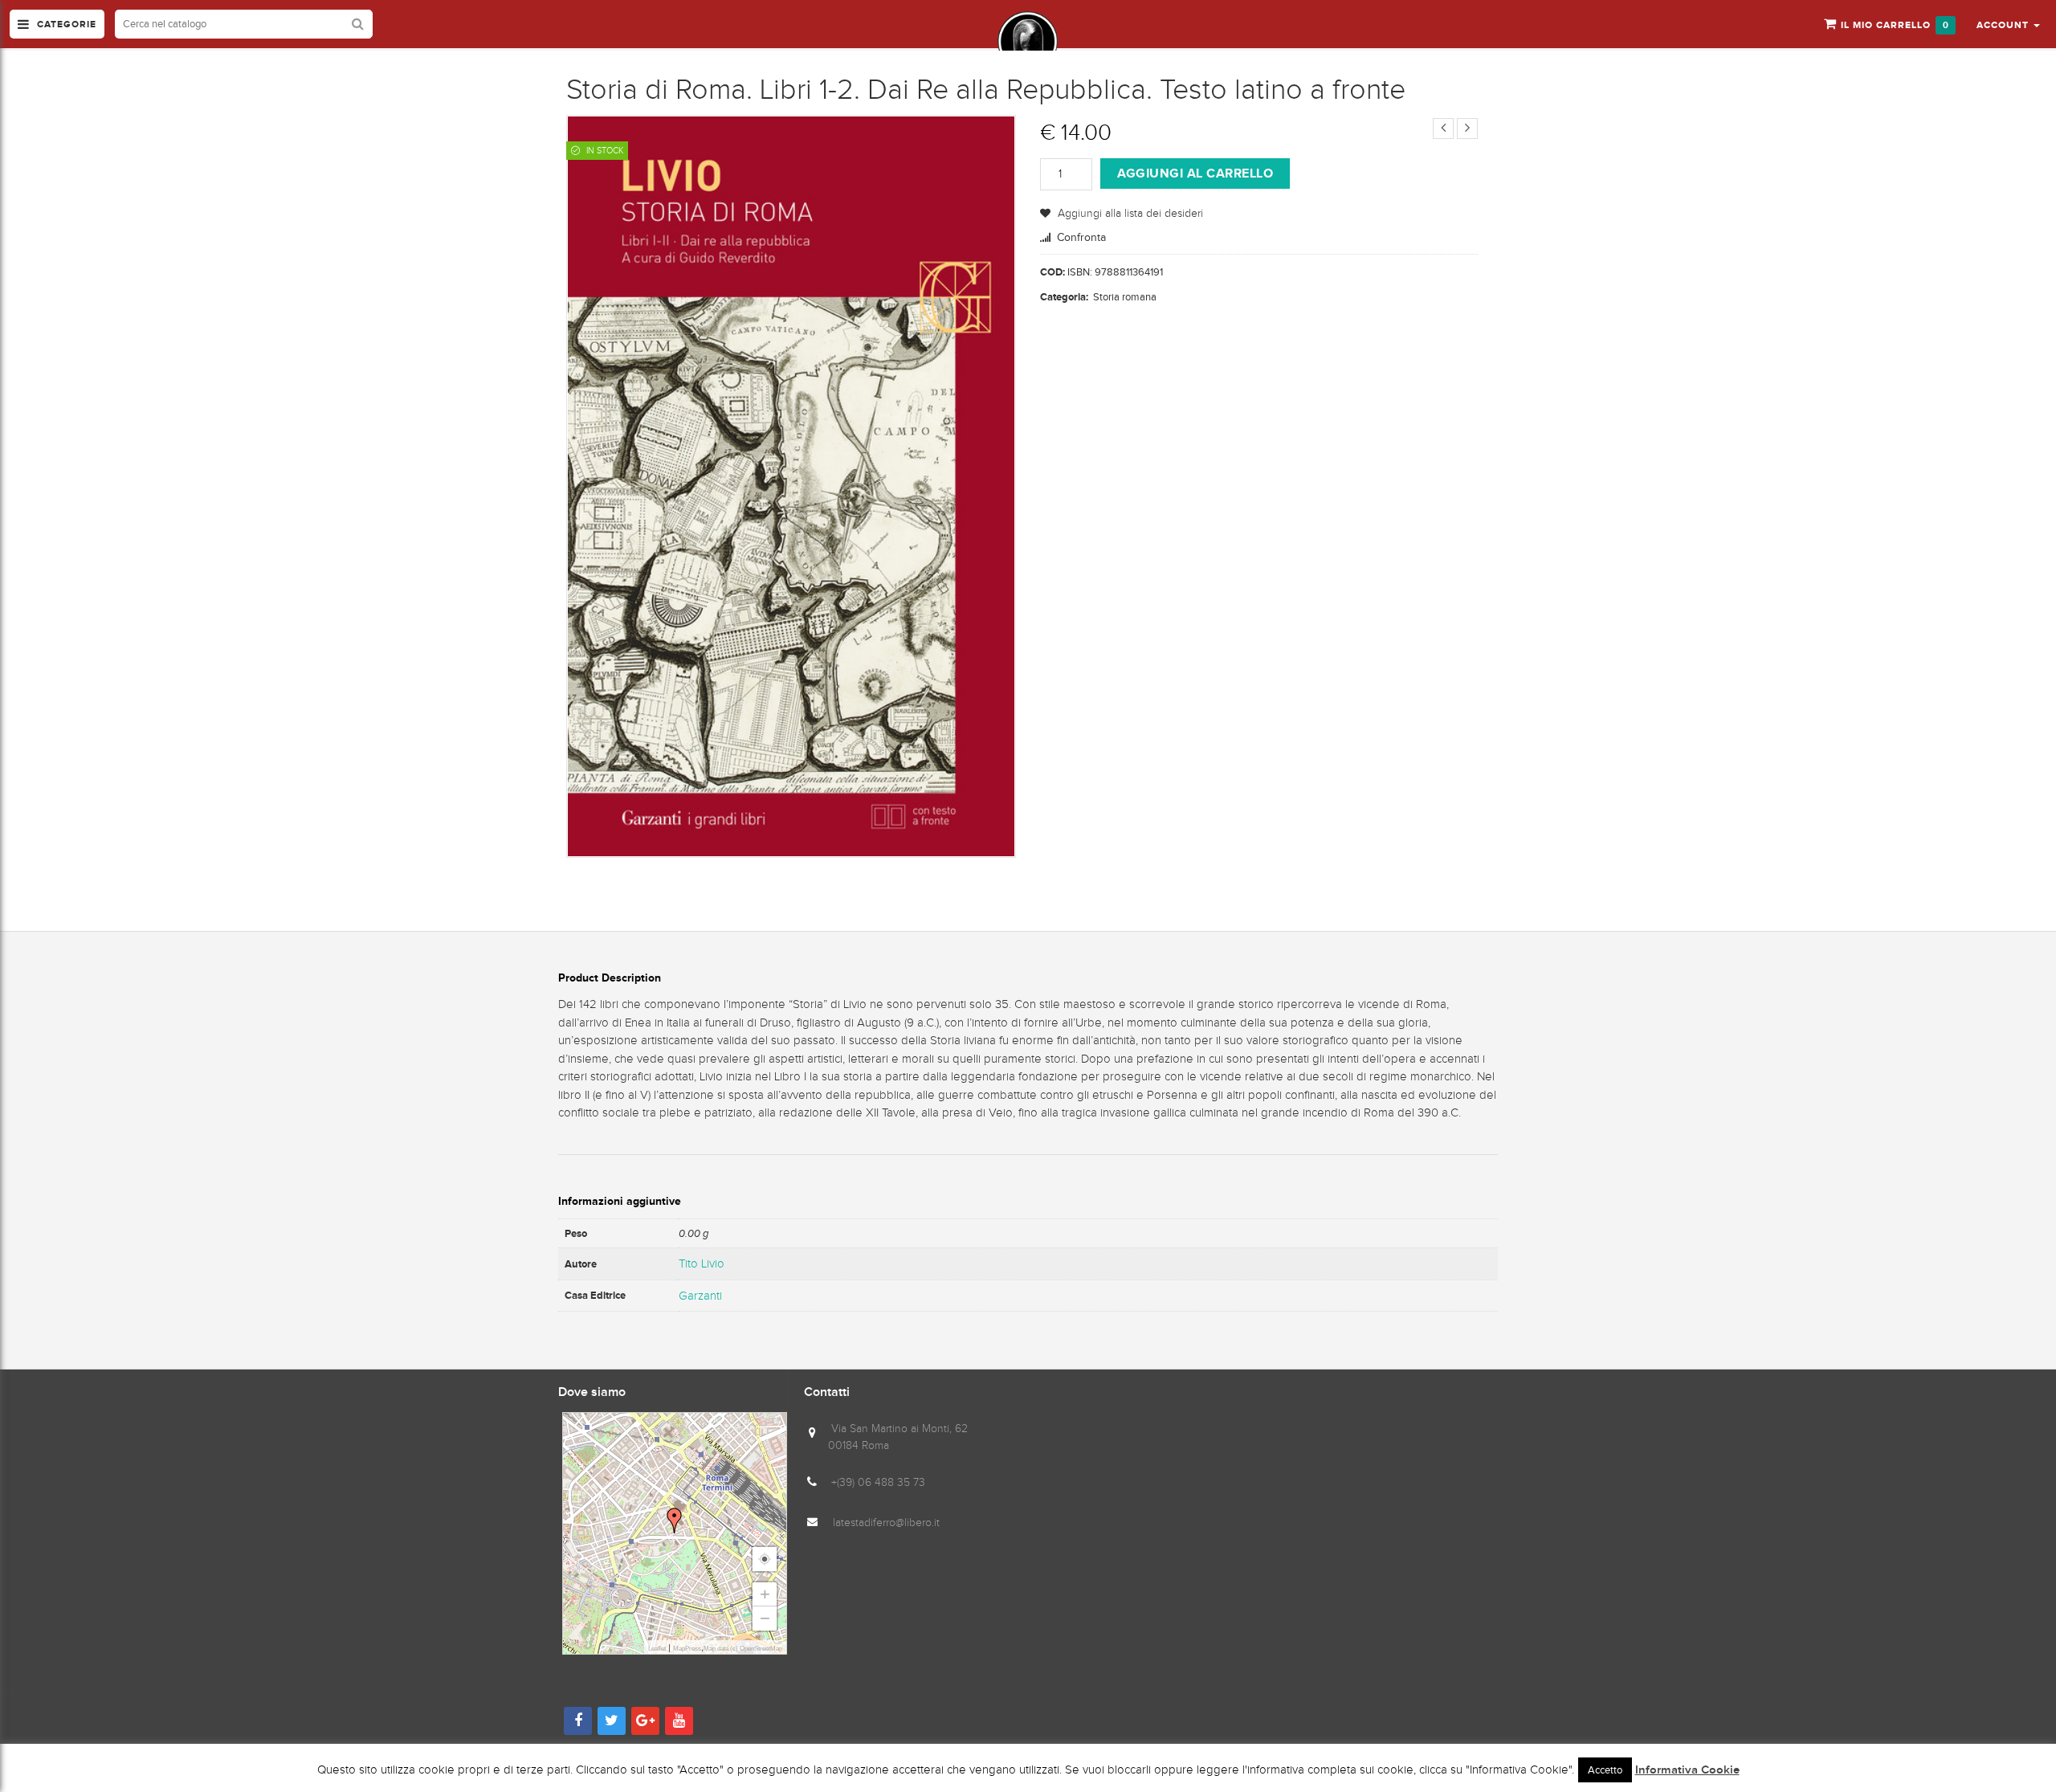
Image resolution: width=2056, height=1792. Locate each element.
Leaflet (657, 1649)
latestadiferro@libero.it (886, 1523)
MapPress (687, 1649)
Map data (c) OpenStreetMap (743, 1649)
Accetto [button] (1605, 1770)
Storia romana (1125, 297)
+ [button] (765, 1594)
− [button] (765, 1618)
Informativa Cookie (1687, 1770)
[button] (2008, 24)
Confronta (1081, 237)
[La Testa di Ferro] (1028, 41)
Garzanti (700, 1296)
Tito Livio (702, 1263)
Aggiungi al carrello (1195, 173)
